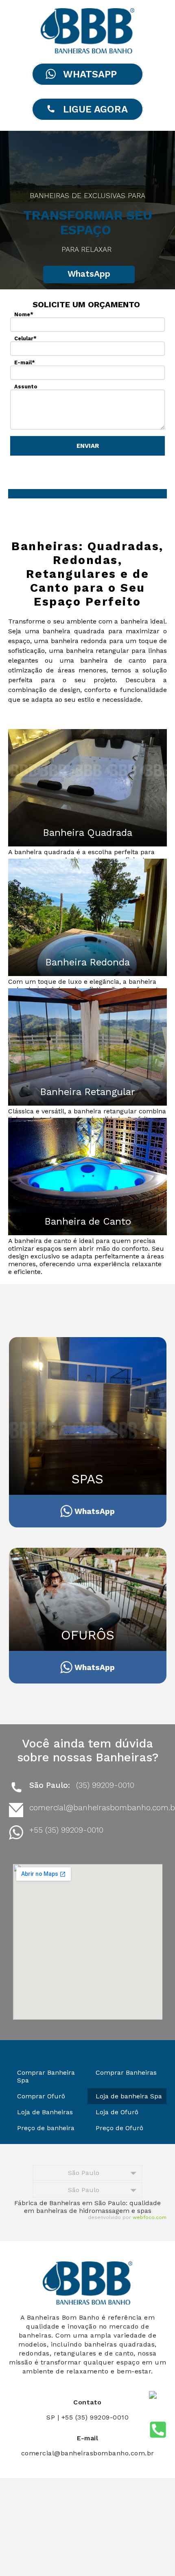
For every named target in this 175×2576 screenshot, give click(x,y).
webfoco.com (150, 2217)
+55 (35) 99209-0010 (66, 1830)
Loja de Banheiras (45, 2112)
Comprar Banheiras (126, 2072)
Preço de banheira (46, 2128)
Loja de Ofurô (117, 2112)
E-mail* (25, 362)
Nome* (24, 314)
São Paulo (84, 2173)
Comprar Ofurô (41, 2096)
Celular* (25, 338)
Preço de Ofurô (119, 2128)
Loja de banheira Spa (129, 2096)
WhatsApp (89, 274)
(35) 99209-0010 (105, 1785)
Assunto (26, 387)
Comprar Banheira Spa (46, 2076)
